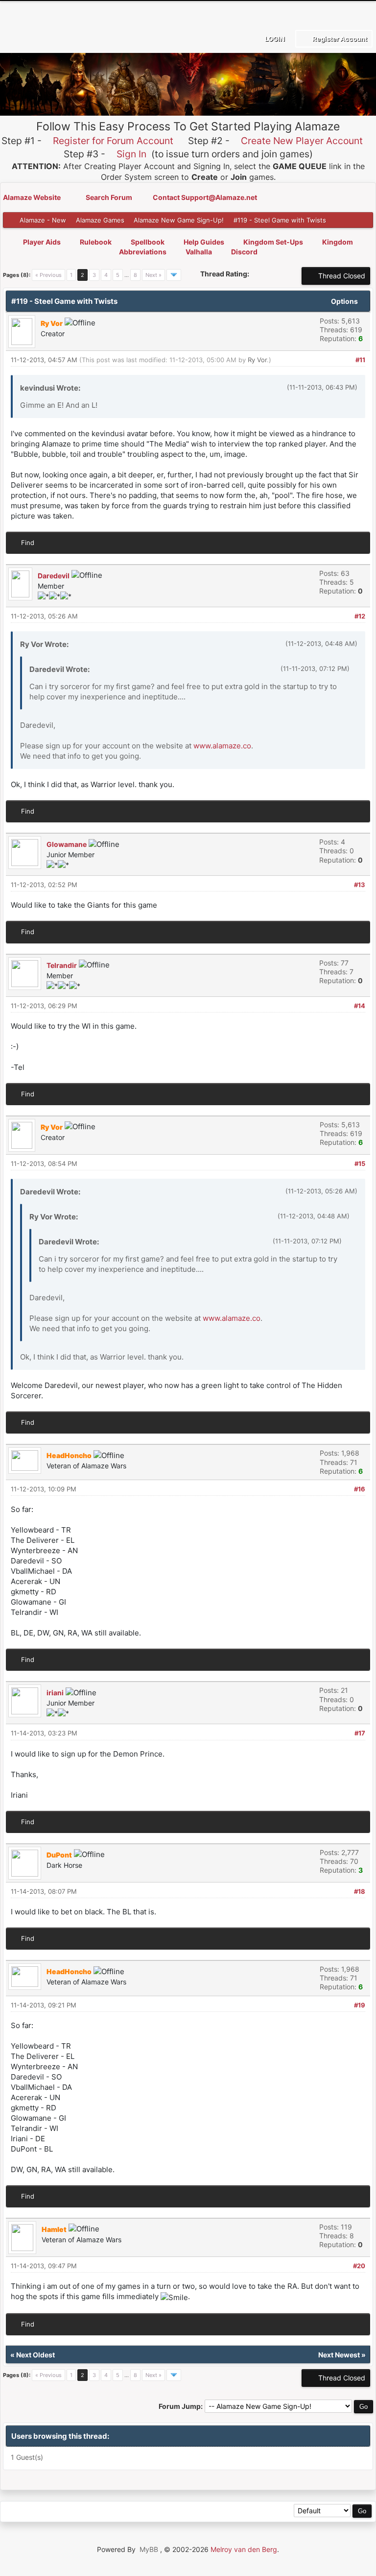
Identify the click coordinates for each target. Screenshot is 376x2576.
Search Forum (110, 197)
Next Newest (339, 2355)
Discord (244, 252)
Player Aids (42, 242)
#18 (360, 1891)
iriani (55, 1693)
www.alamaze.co (222, 746)
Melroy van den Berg (244, 2549)
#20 (359, 2266)
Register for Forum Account (113, 141)
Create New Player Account (302, 141)
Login (274, 39)
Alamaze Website (33, 197)
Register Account (339, 39)
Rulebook (96, 242)
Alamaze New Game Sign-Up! (179, 220)
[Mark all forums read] (144, 2512)
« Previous (48, 275)
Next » (153, 275)
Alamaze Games (100, 220)
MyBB (149, 2549)
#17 (360, 1733)
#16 (360, 1489)
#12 (360, 616)
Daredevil (54, 576)
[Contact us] (78, 2512)
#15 (360, 1164)
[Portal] (56, 2512)
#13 (360, 885)
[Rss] (12, 2512)
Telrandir (62, 965)
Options (345, 301)
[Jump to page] (174, 275)
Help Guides (204, 242)
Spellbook (148, 242)
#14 (360, 1006)
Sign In (131, 154)
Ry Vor (257, 360)
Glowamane (67, 844)
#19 (360, 2005)
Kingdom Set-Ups (273, 242)
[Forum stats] (100, 2512)
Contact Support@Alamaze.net (205, 197)
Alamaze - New (43, 220)
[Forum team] (122, 2512)
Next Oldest (35, 2355)
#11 (360, 360)
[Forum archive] (34, 2512)
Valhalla (199, 252)
